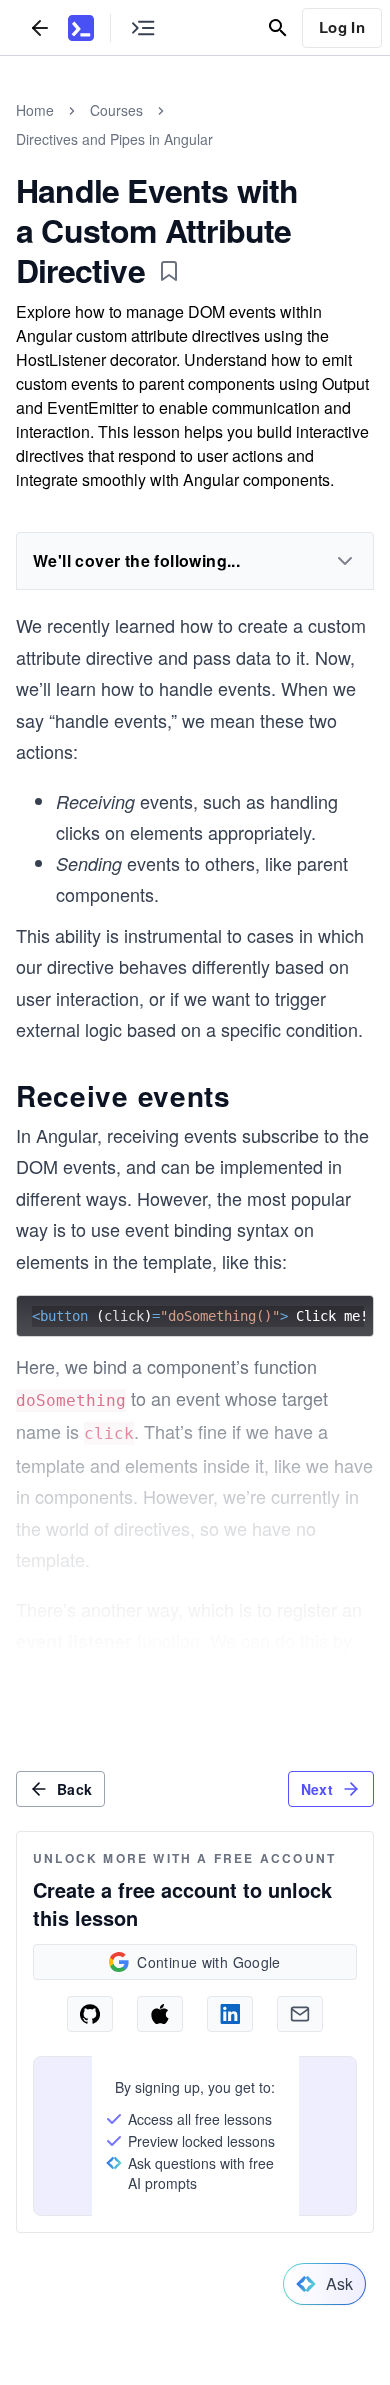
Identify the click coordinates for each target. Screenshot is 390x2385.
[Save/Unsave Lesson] (169, 271)
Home (35, 110)
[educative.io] (81, 28)
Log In (342, 27)
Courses (116, 110)
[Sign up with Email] (300, 2014)
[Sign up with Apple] (160, 2014)
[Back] (40, 27)
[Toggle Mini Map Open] (143, 27)
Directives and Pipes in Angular (114, 139)
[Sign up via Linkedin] (230, 2014)
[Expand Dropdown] (345, 561)
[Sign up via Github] (90, 2014)
